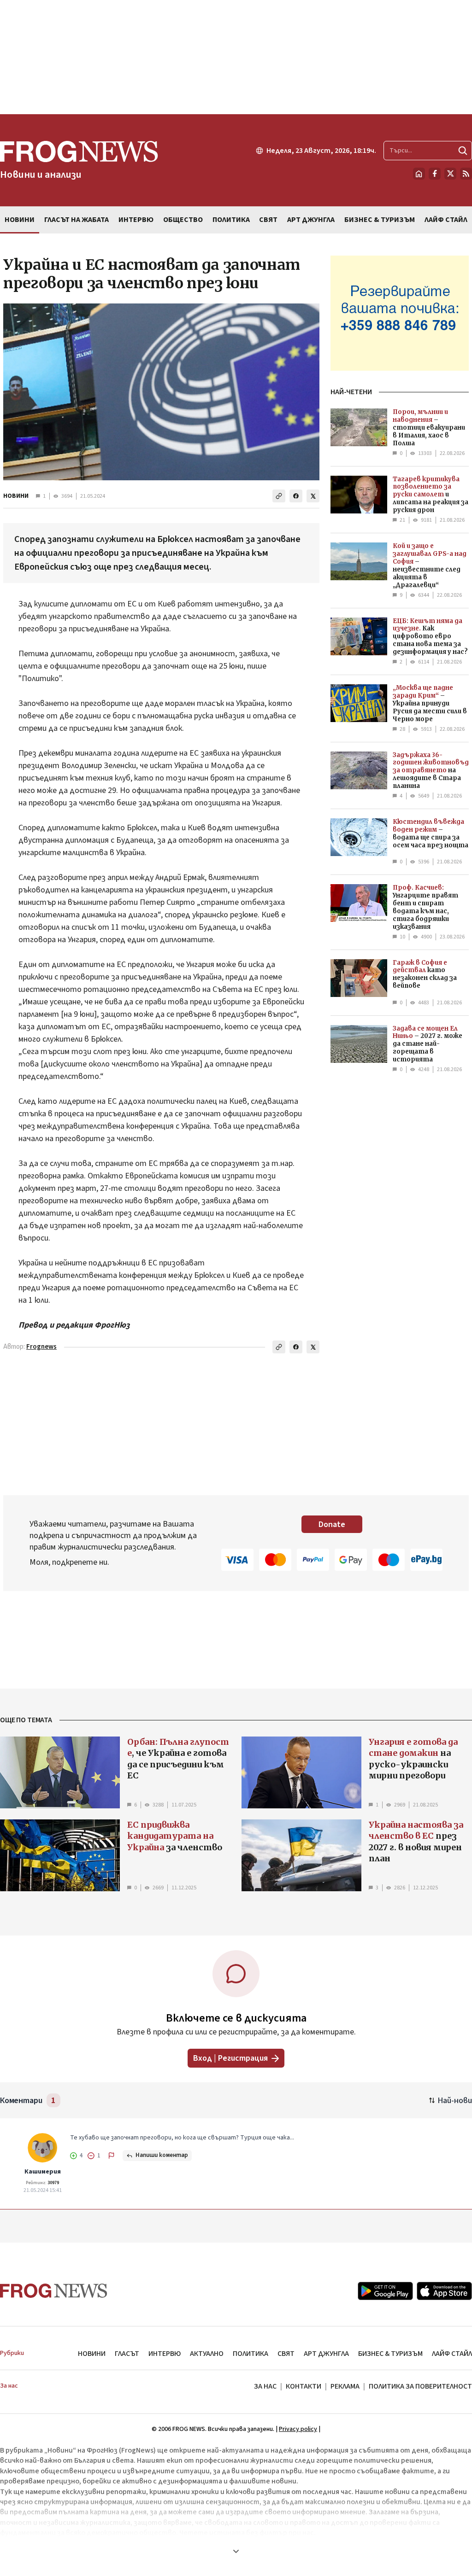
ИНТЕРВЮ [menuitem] (136, 220)
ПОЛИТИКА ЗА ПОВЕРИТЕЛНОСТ (420, 2386)
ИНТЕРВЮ (165, 2354)
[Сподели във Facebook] (296, 496)
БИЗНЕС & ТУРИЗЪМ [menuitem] (380, 220)
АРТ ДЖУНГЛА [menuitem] (311, 220)
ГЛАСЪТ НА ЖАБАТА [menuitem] (77, 220)
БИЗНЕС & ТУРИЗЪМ (390, 2354)
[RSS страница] (466, 174)
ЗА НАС (265, 2386)
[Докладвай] (112, 2156)
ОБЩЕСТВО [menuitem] (183, 220)
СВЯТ (286, 2354)
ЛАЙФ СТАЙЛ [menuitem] (446, 220)
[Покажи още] (236, 2551)
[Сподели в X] (313, 496)
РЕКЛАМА (345, 2386)
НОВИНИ (16, 496)
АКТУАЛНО (207, 2354)
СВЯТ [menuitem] (268, 220)
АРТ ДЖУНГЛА (326, 2354)
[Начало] (419, 174)
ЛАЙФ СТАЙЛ (452, 2354)
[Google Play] (385, 2291)
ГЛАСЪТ (127, 2354)
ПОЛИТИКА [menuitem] (231, 220)
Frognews (41, 1347)
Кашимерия (43, 2172)
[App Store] (444, 2291)
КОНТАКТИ (304, 2386)
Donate (332, 1524)
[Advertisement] (236, 57)
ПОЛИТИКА (251, 2354)
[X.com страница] (450, 174)
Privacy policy (298, 2429)
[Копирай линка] (279, 496)
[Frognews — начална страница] (54, 2291)
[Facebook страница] (435, 174)
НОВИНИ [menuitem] (20, 220)
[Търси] (463, 151)
